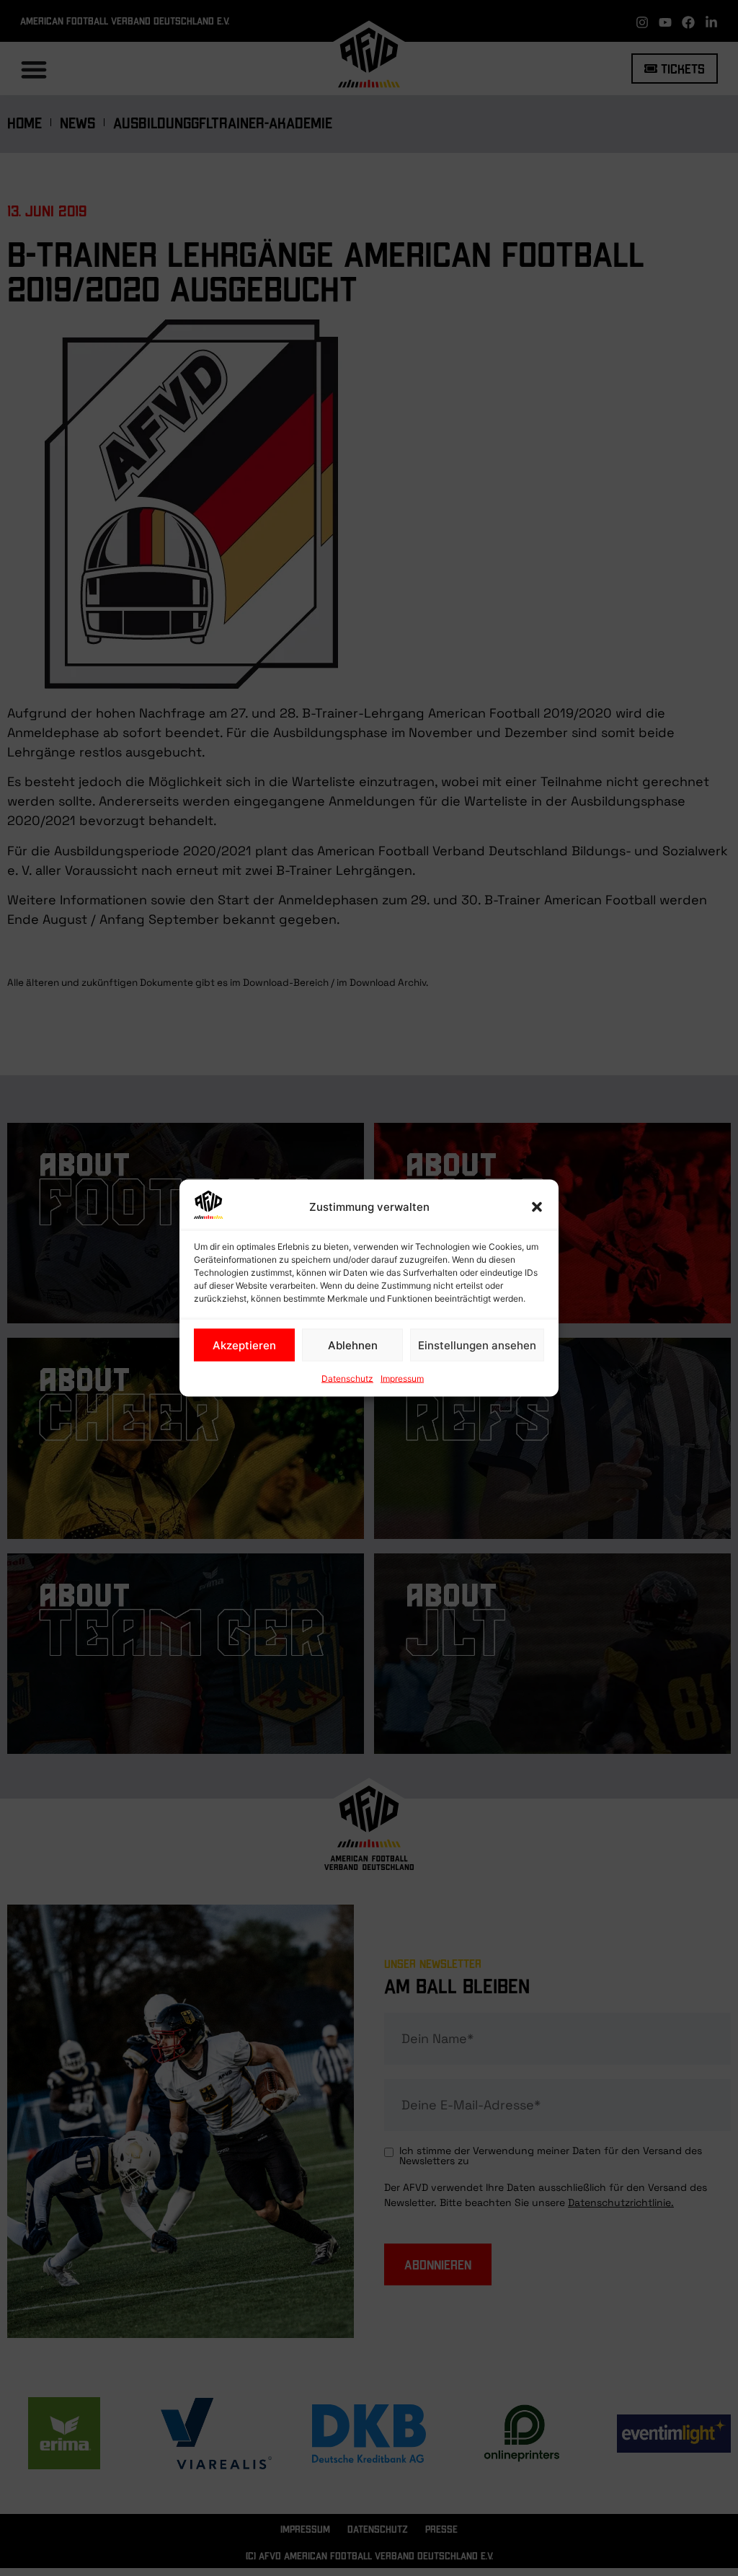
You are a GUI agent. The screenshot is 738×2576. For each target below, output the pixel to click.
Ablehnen (353, 1345)
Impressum (402, 1379)
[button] (537, 1207)
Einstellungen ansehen (477, 1345)
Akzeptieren (244, 1345)
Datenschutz (347, 1379)
